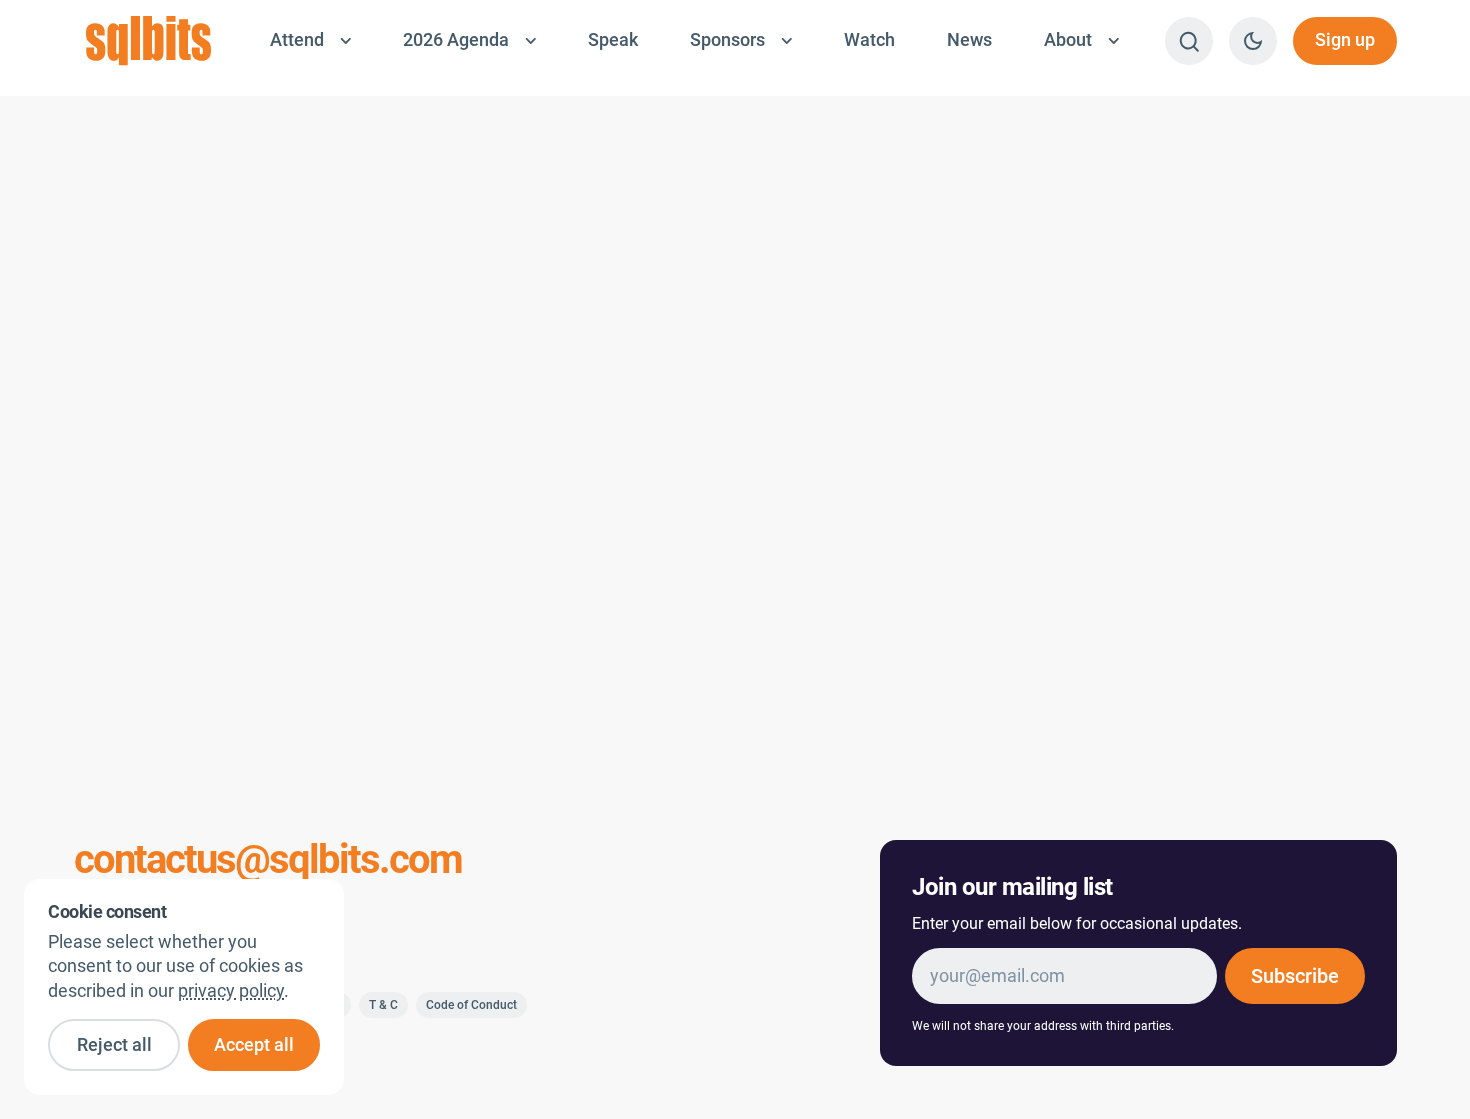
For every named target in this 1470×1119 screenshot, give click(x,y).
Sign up (1345, 40)
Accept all (254, 1045)
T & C (383, 1005)
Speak (613, 40)
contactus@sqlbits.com (268, 860)
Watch (869, 40)
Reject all (114, 1045)
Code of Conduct (471, 1005)
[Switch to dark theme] (1253, 41)
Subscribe (1295, 976)
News (969, 40)
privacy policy (231, 991)
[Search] (1189, 41)
